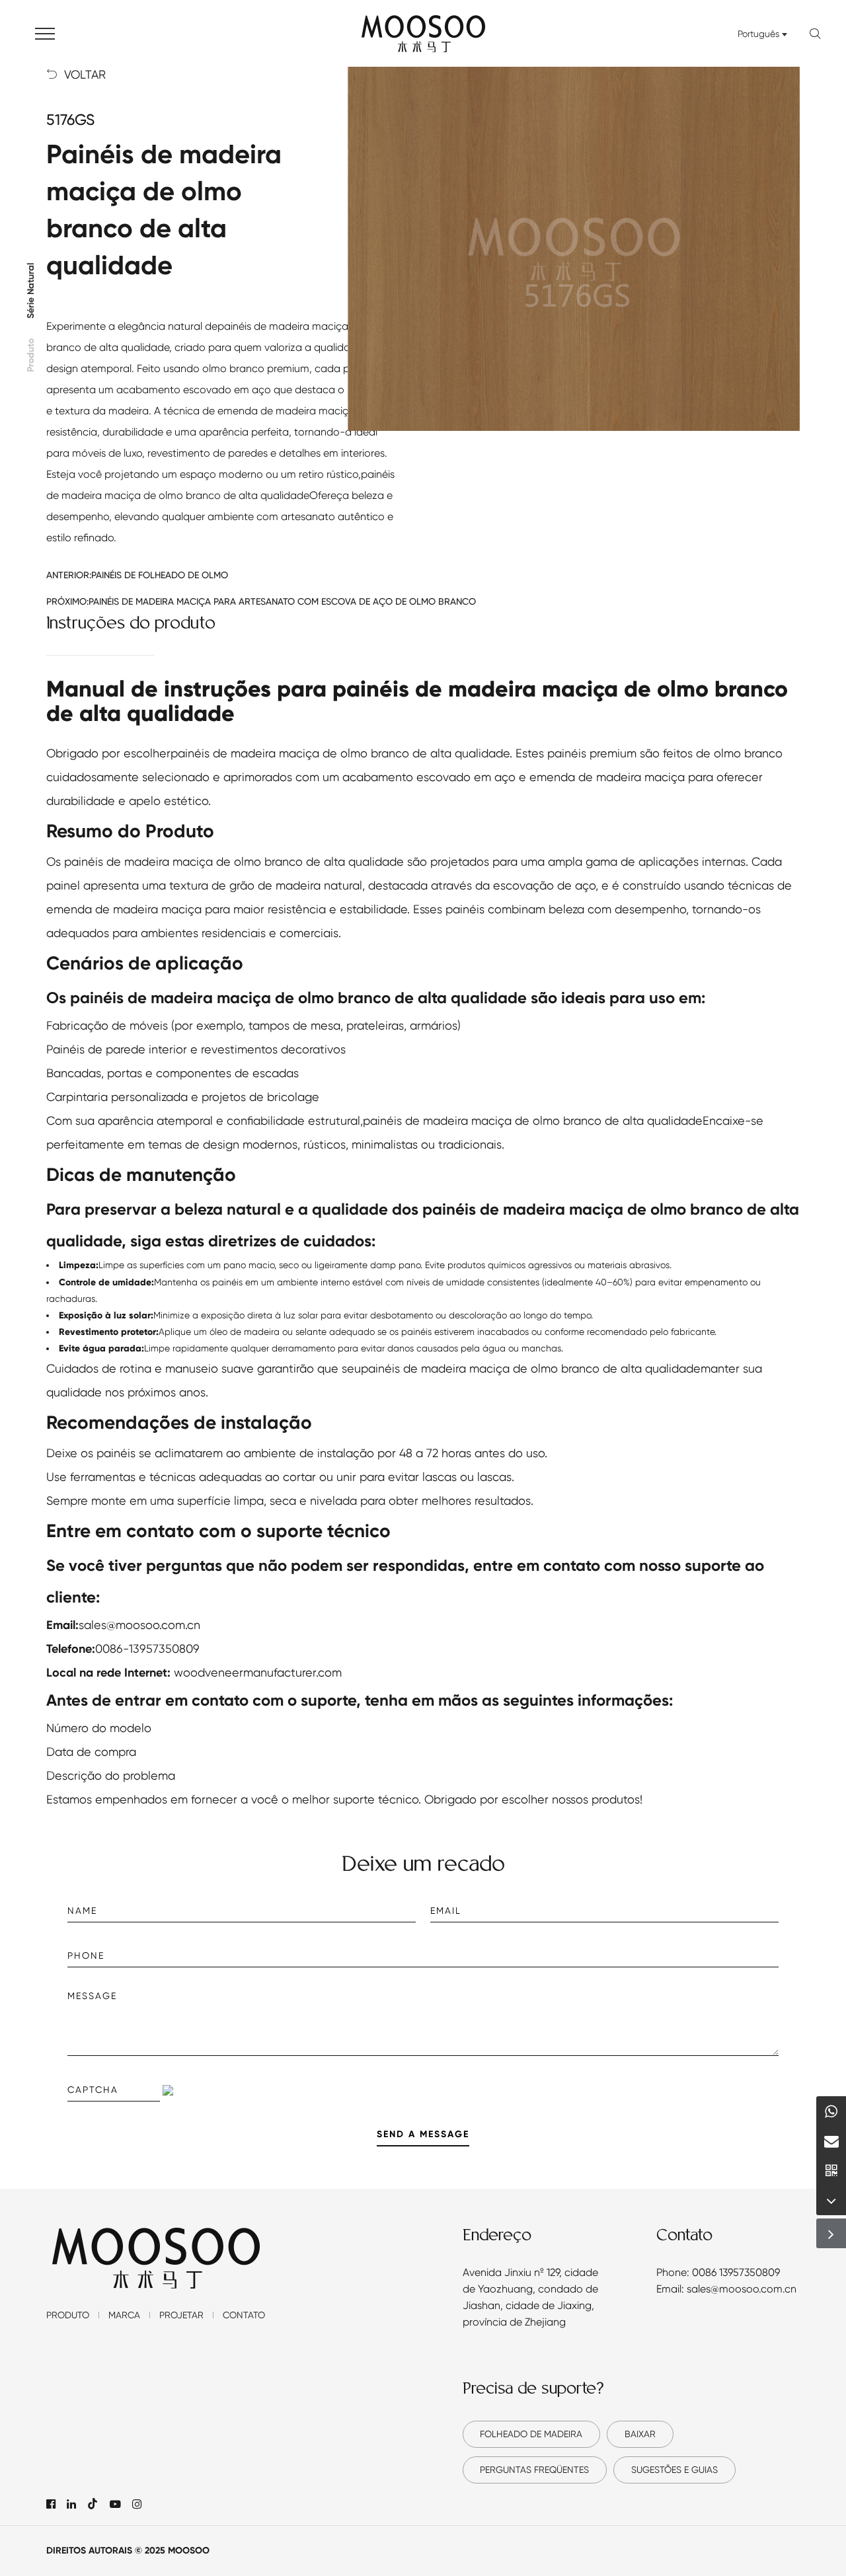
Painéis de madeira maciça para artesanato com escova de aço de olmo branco (282, 601)
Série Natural (31, 291)
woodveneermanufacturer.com (258, 1672)
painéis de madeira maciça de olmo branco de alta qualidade (340, 753)
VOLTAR (76, 75)
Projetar (181, 2315)
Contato (244, 2315)
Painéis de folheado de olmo (160, 575)
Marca (124, 2315)
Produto (31, 355)
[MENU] (45, 33)
